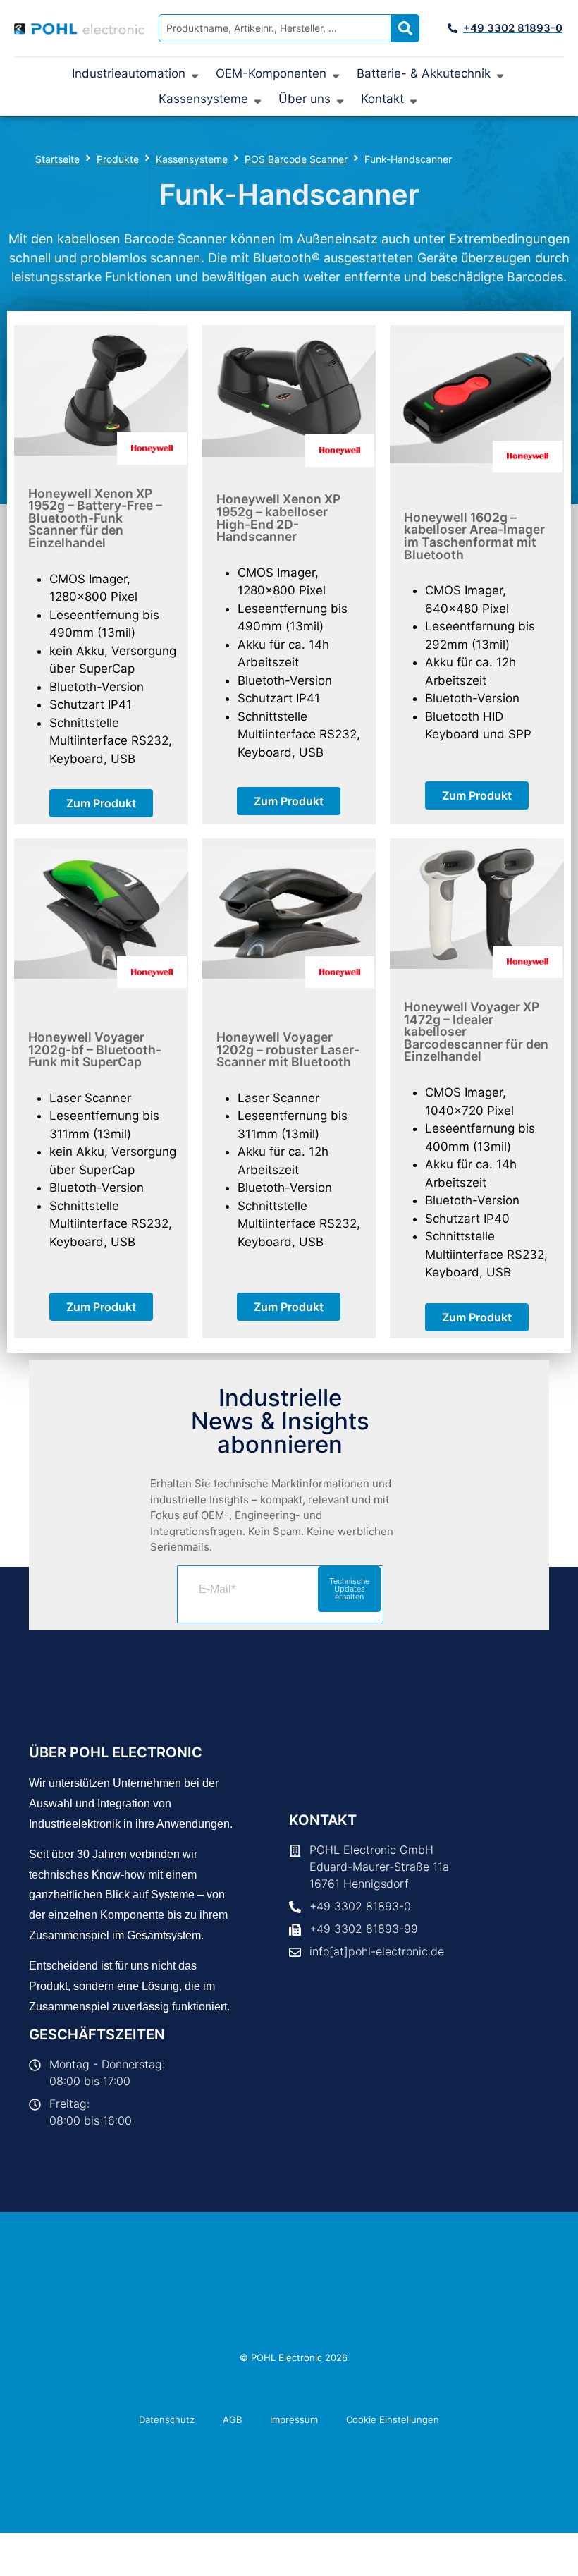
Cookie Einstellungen (393, 2419)
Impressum (294, 2419)
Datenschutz (167, 2419)
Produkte (118, 159)
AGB (232, 2419)
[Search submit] (405, 28)
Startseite (57, 159)
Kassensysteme (192, 159)
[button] (137, 74)
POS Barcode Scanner (296, 159)
